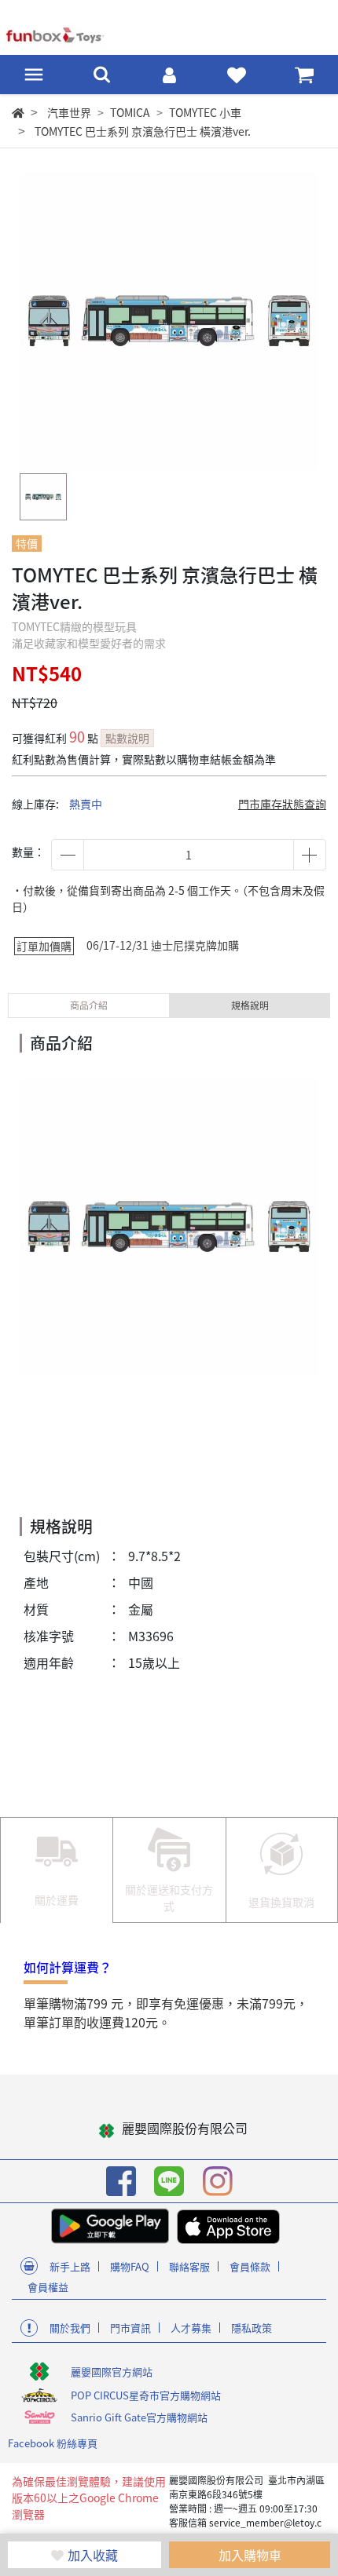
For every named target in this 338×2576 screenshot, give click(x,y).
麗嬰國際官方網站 (112, 2372)
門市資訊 (130, 2328)
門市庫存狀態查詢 (282, 804)
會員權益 (48, 2287)
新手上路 (70, 2266)
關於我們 (70, 2328)
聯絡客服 (189, 2266)
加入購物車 (250, 2555)
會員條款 (250, 2266)
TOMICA (130, 112)
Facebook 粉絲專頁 (53, 2443)
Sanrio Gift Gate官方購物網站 (139, 2417)
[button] (293, 321)
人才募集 (191, 2328)
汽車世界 (69, 112)
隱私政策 (252, 2328)
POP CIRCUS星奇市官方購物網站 (146, 2395)
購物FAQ (130, 2266)
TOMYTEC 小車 (205, 112)
